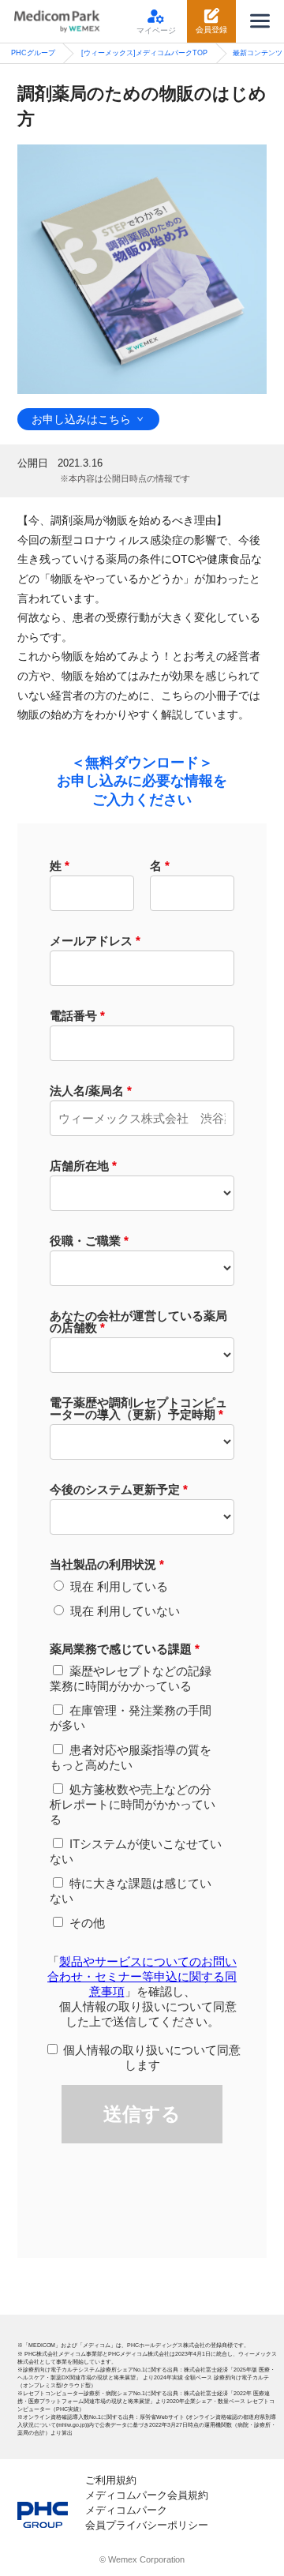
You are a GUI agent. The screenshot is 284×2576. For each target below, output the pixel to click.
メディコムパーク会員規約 (147, 2495)
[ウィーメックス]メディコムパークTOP (144, 53)
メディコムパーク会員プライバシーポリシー (147, 2518)
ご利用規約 (111, 2480)
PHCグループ (33, 53)
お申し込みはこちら (81, 420)
